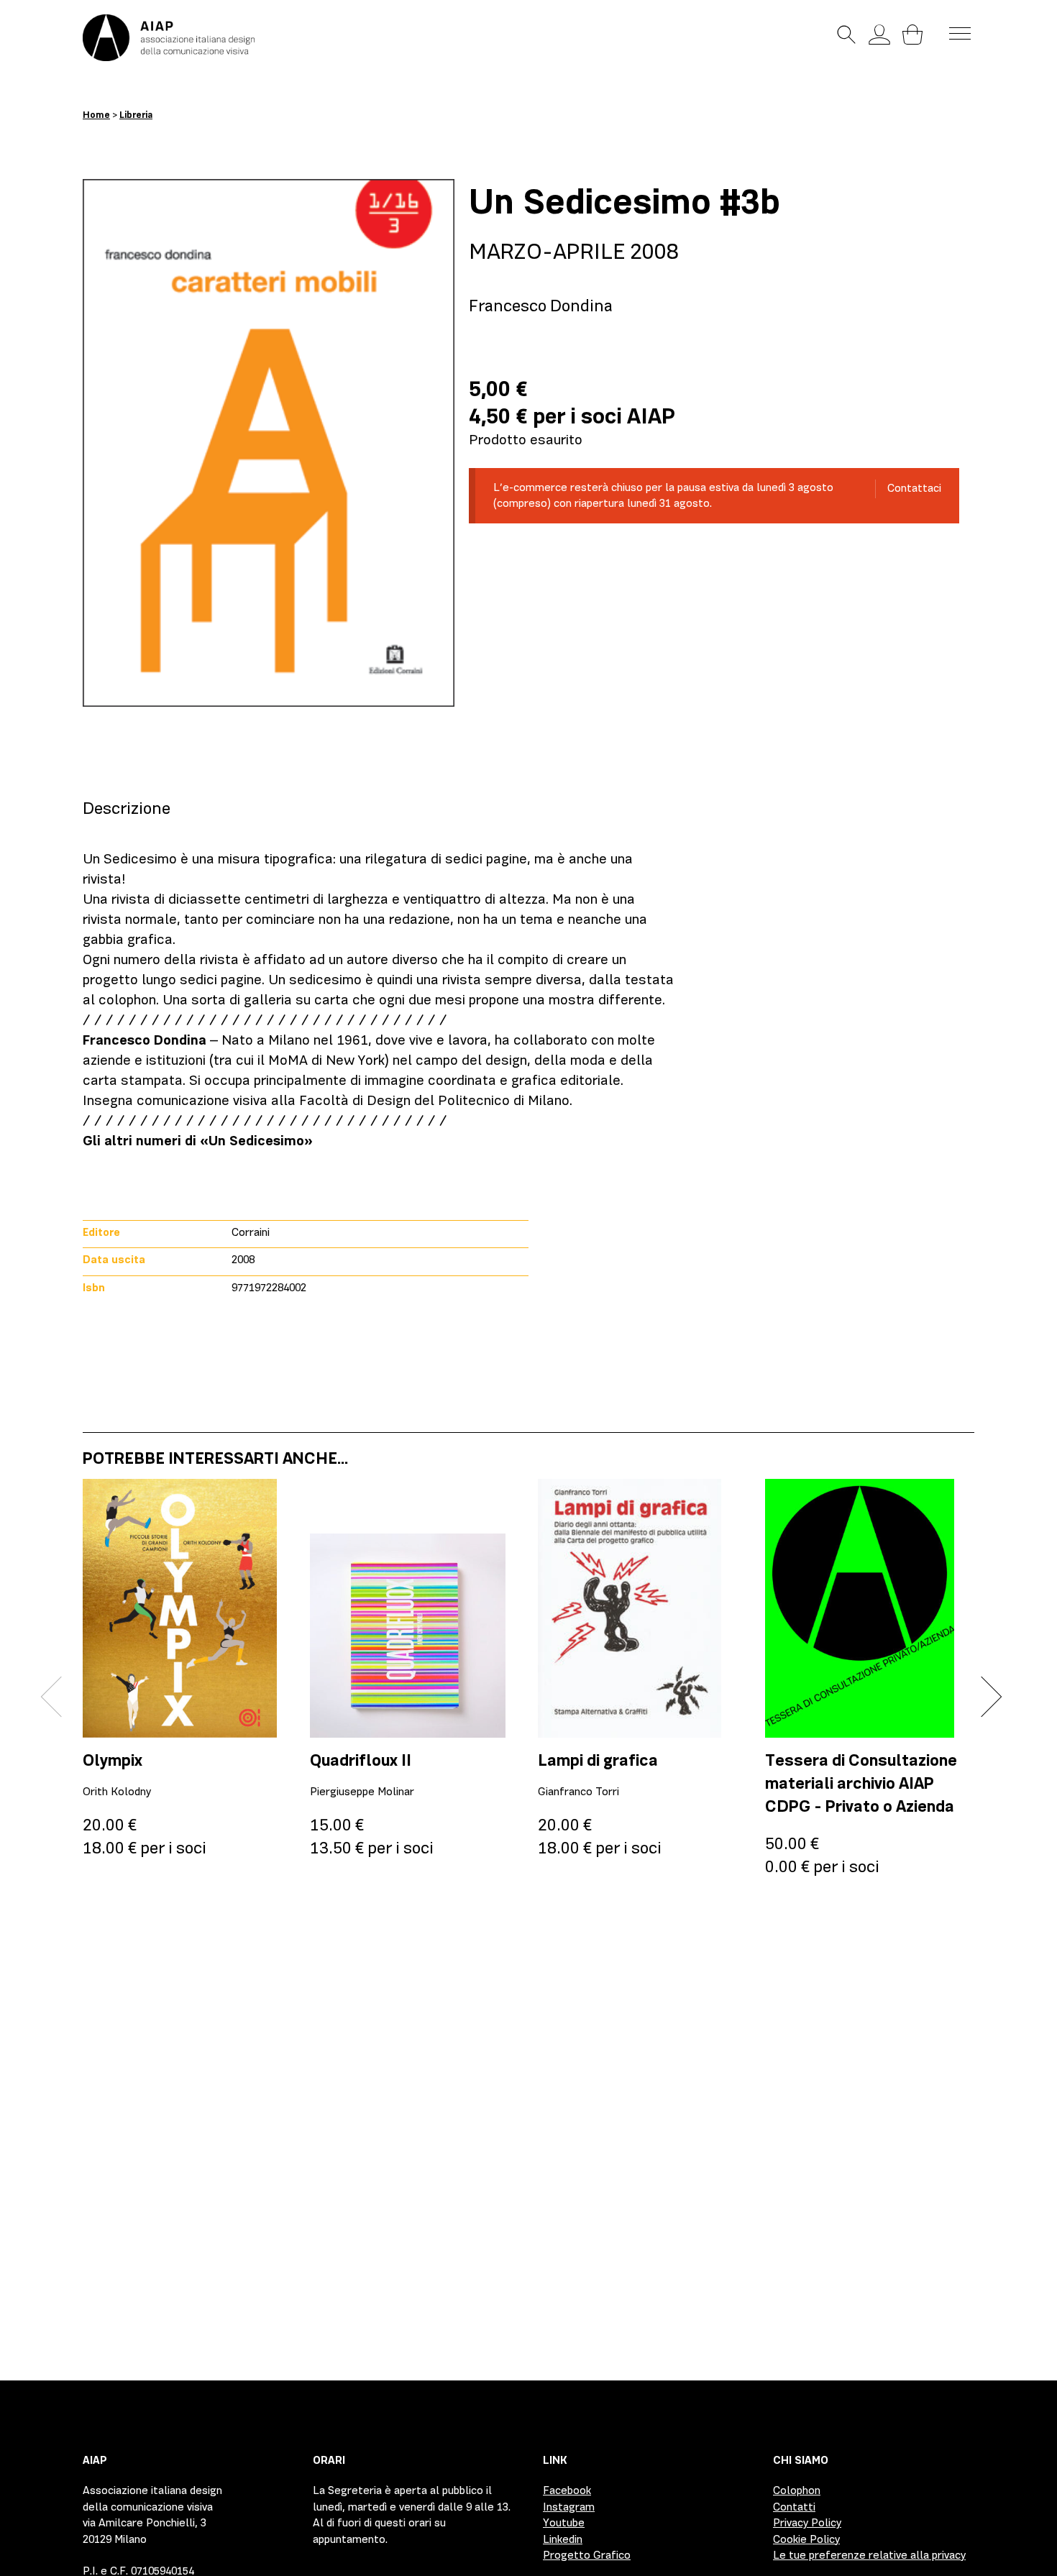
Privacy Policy (807, 2523)
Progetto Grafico (587, 2555)
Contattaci (914, 488)
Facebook (567, 2490)
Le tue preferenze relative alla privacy (869, 2555)
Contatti (794, 2507)
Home (96, 115)
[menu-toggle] (960, 32)
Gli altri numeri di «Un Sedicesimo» (198, 1141)
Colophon (797, 2490)
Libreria (136, 115)
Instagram (569, 2507)
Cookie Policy (806, 2539)
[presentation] (61, 1697)
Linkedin (563, 2539)
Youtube (564, 2523)
